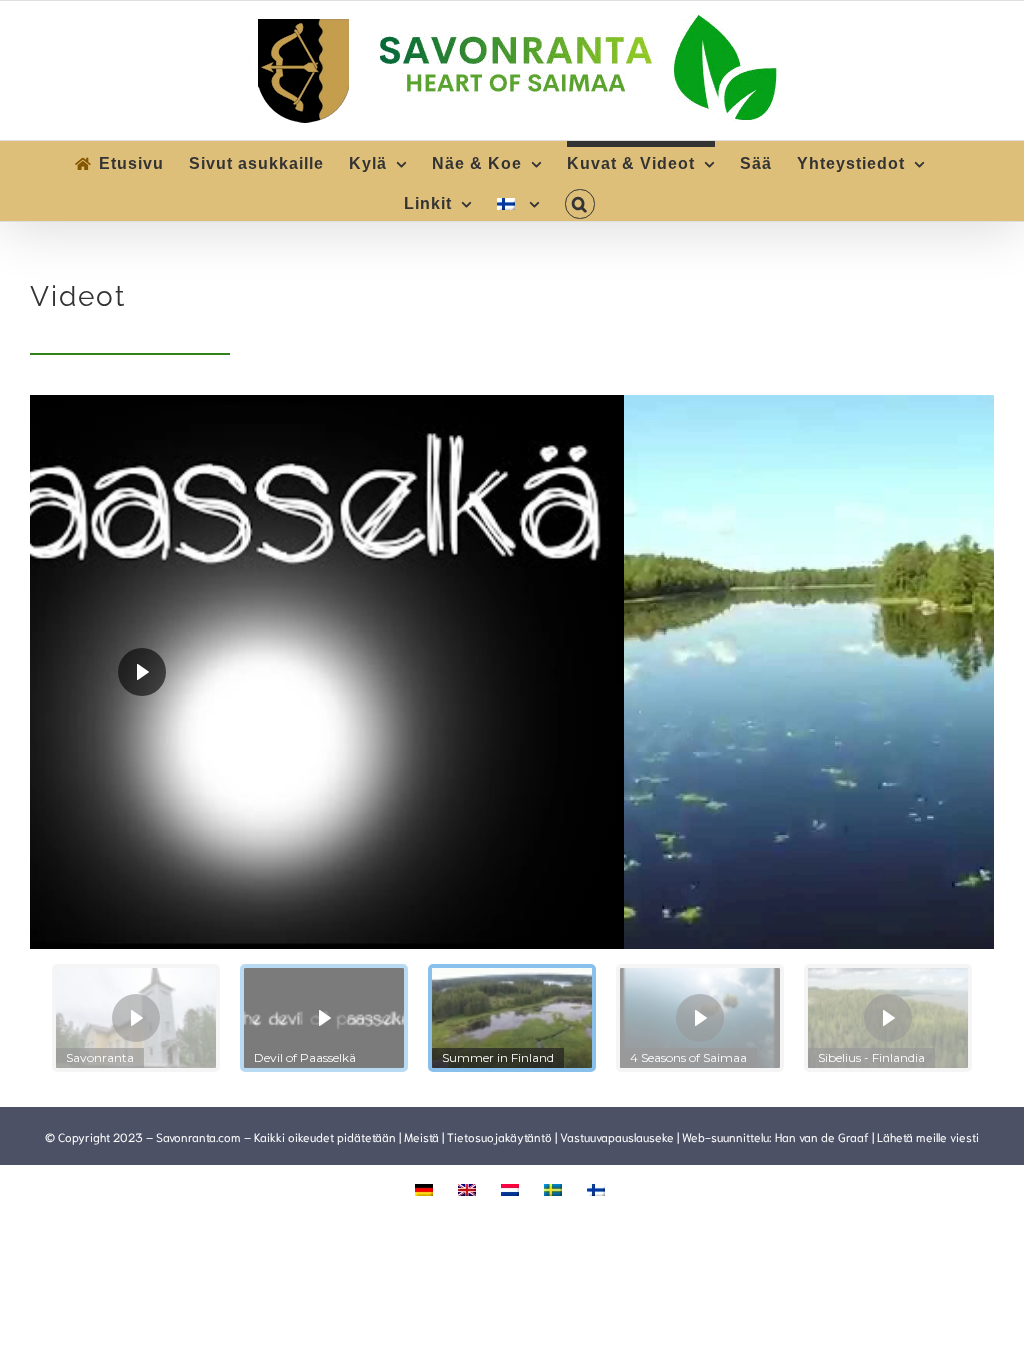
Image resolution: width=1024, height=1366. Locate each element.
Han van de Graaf (822, 1136)
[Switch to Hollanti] (512, 1187)
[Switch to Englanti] (469, 1187)
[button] (579, 201)
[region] (512, 741)
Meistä (421, 1136)
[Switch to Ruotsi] (555, 1187)
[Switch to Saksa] (426, 1187)
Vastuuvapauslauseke (617, 1136)
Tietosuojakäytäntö (499, 1136)
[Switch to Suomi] (598, 1187)
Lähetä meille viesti (928, 1136)
